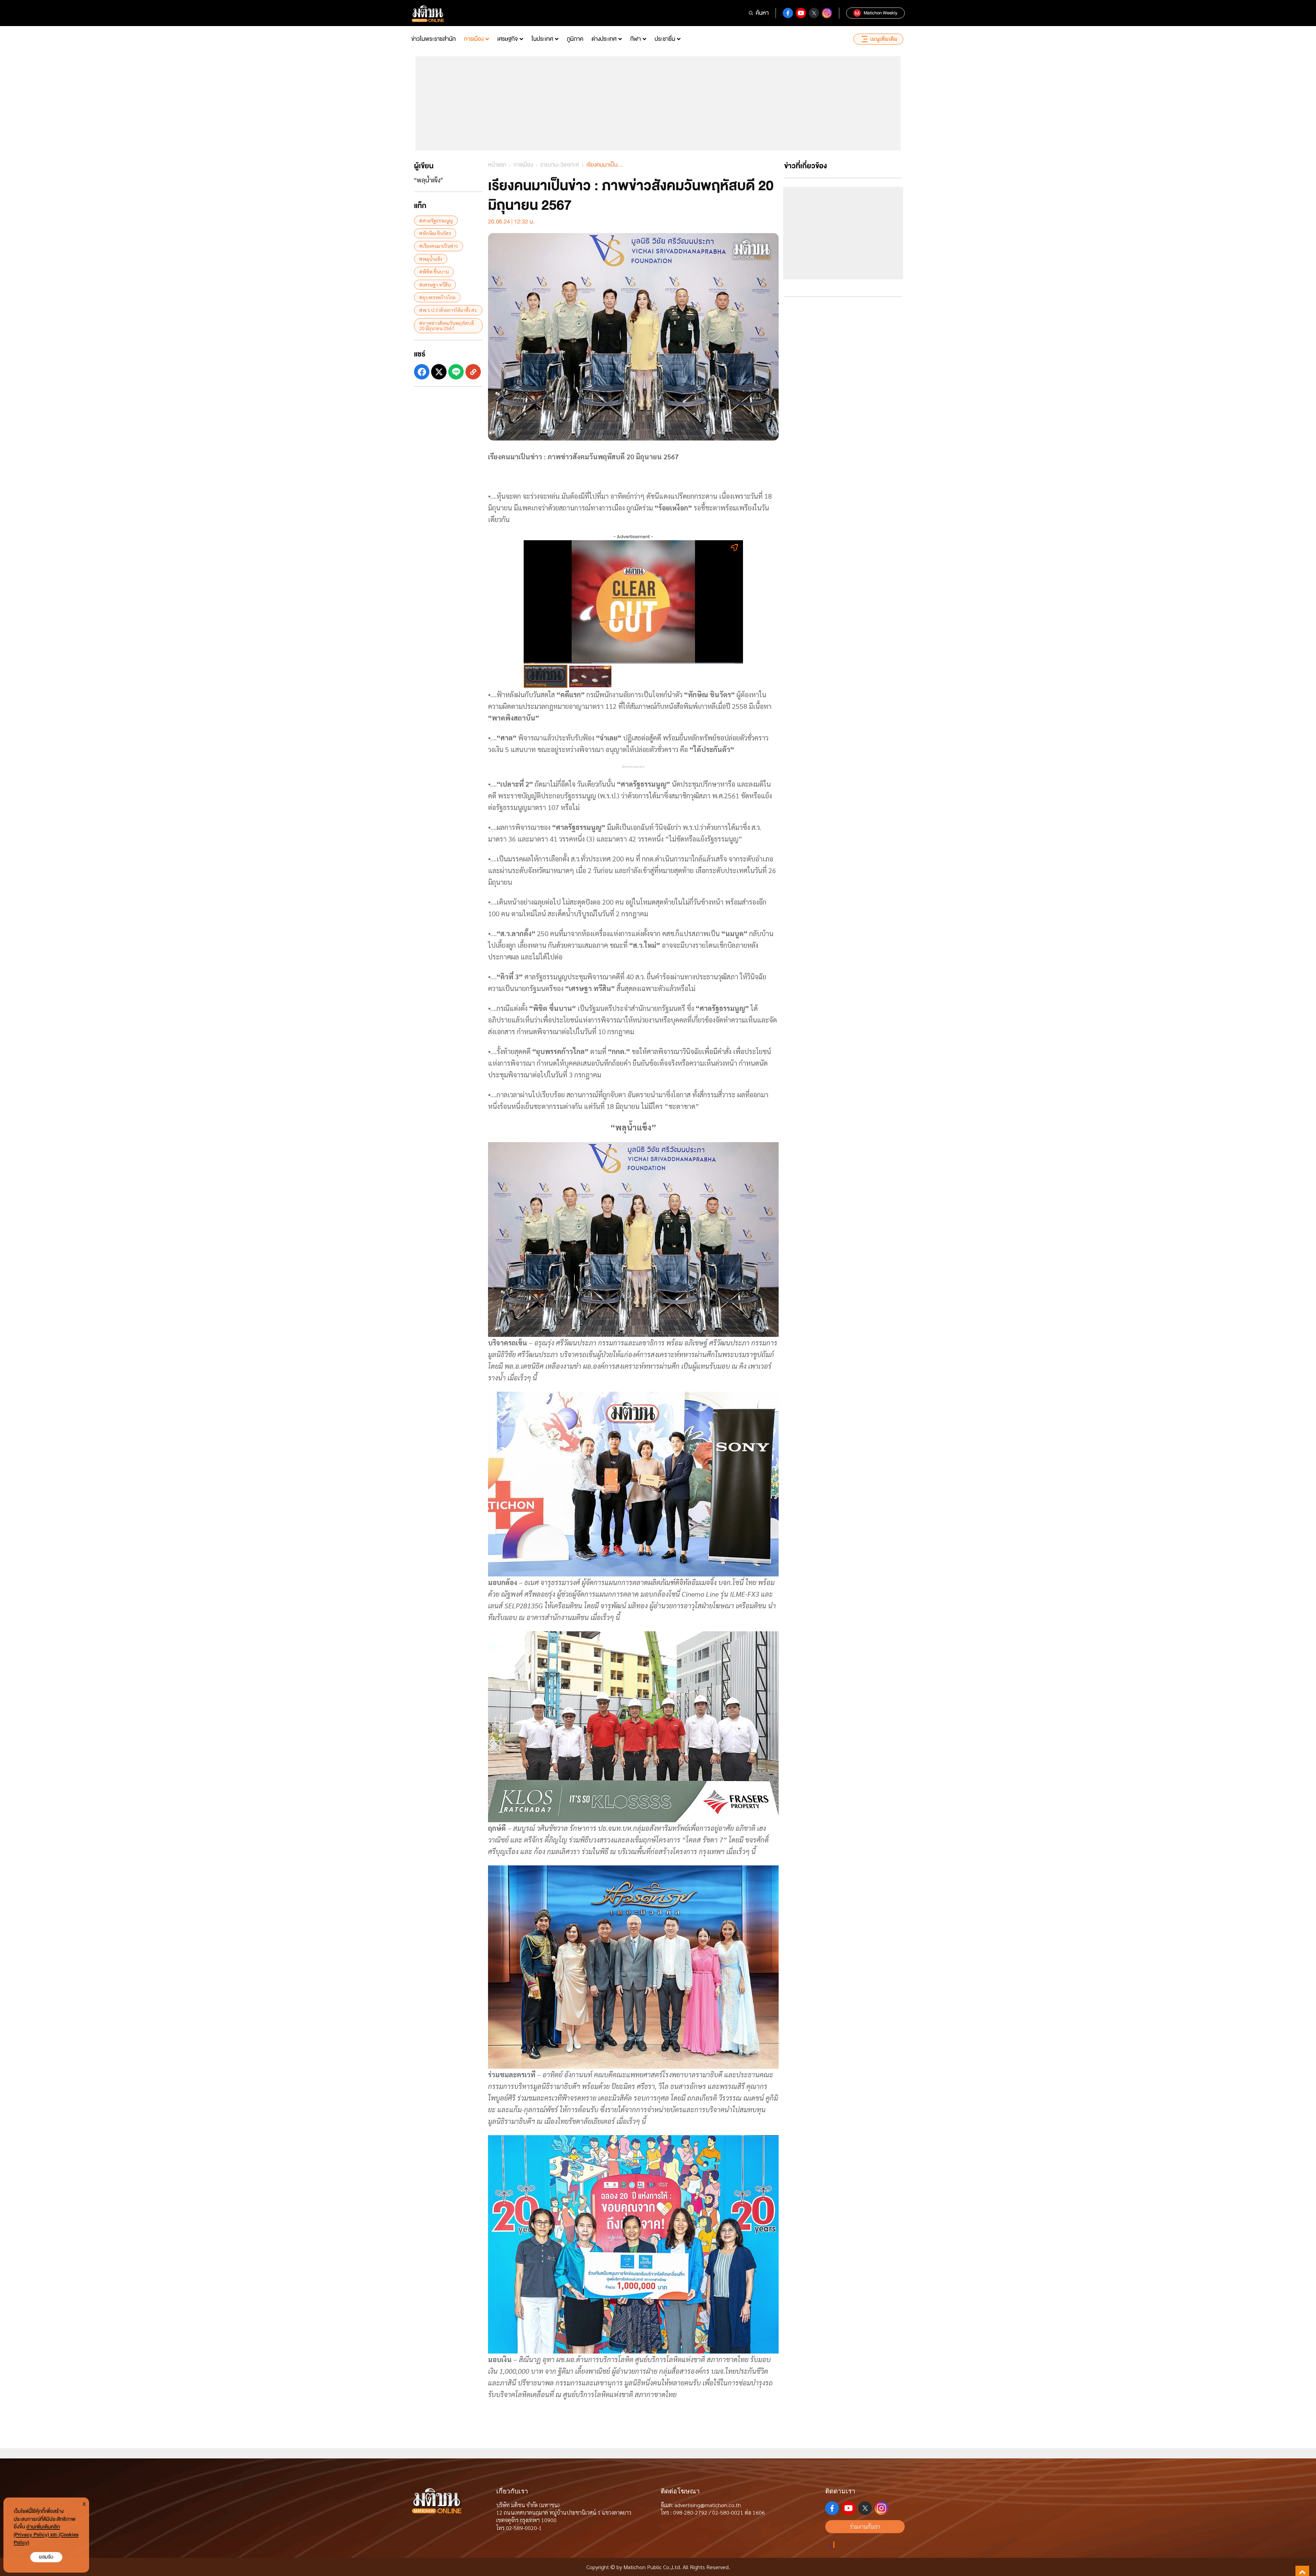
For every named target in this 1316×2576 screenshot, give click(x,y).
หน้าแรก (497, 165)
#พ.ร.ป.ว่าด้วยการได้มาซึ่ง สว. (448, 310)
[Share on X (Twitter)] (439, 372)
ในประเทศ (542, 39)
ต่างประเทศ (604, 39)
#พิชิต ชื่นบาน (434, 271)
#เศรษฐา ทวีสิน (435, 285)
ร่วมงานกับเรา (865, 2526)
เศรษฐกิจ (508, 39)
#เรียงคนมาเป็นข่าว (438, 246)
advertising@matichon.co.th (708, 2505)
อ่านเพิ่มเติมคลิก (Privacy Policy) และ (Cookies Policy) (46, 2535)
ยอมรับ (46, 2557)
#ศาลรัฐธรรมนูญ (436, 220)
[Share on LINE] (456, 372)
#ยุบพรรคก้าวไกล (437, 297)
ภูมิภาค (575, 39)
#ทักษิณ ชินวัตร (435, 233)
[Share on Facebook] (422, 372)
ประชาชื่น (665, 39)
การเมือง (474, 39)
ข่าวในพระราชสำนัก (434, 39)
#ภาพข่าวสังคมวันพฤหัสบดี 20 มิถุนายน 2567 (447, 325)
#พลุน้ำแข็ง (431, 259)
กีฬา (636, 39)
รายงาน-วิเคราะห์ (560, 165)
